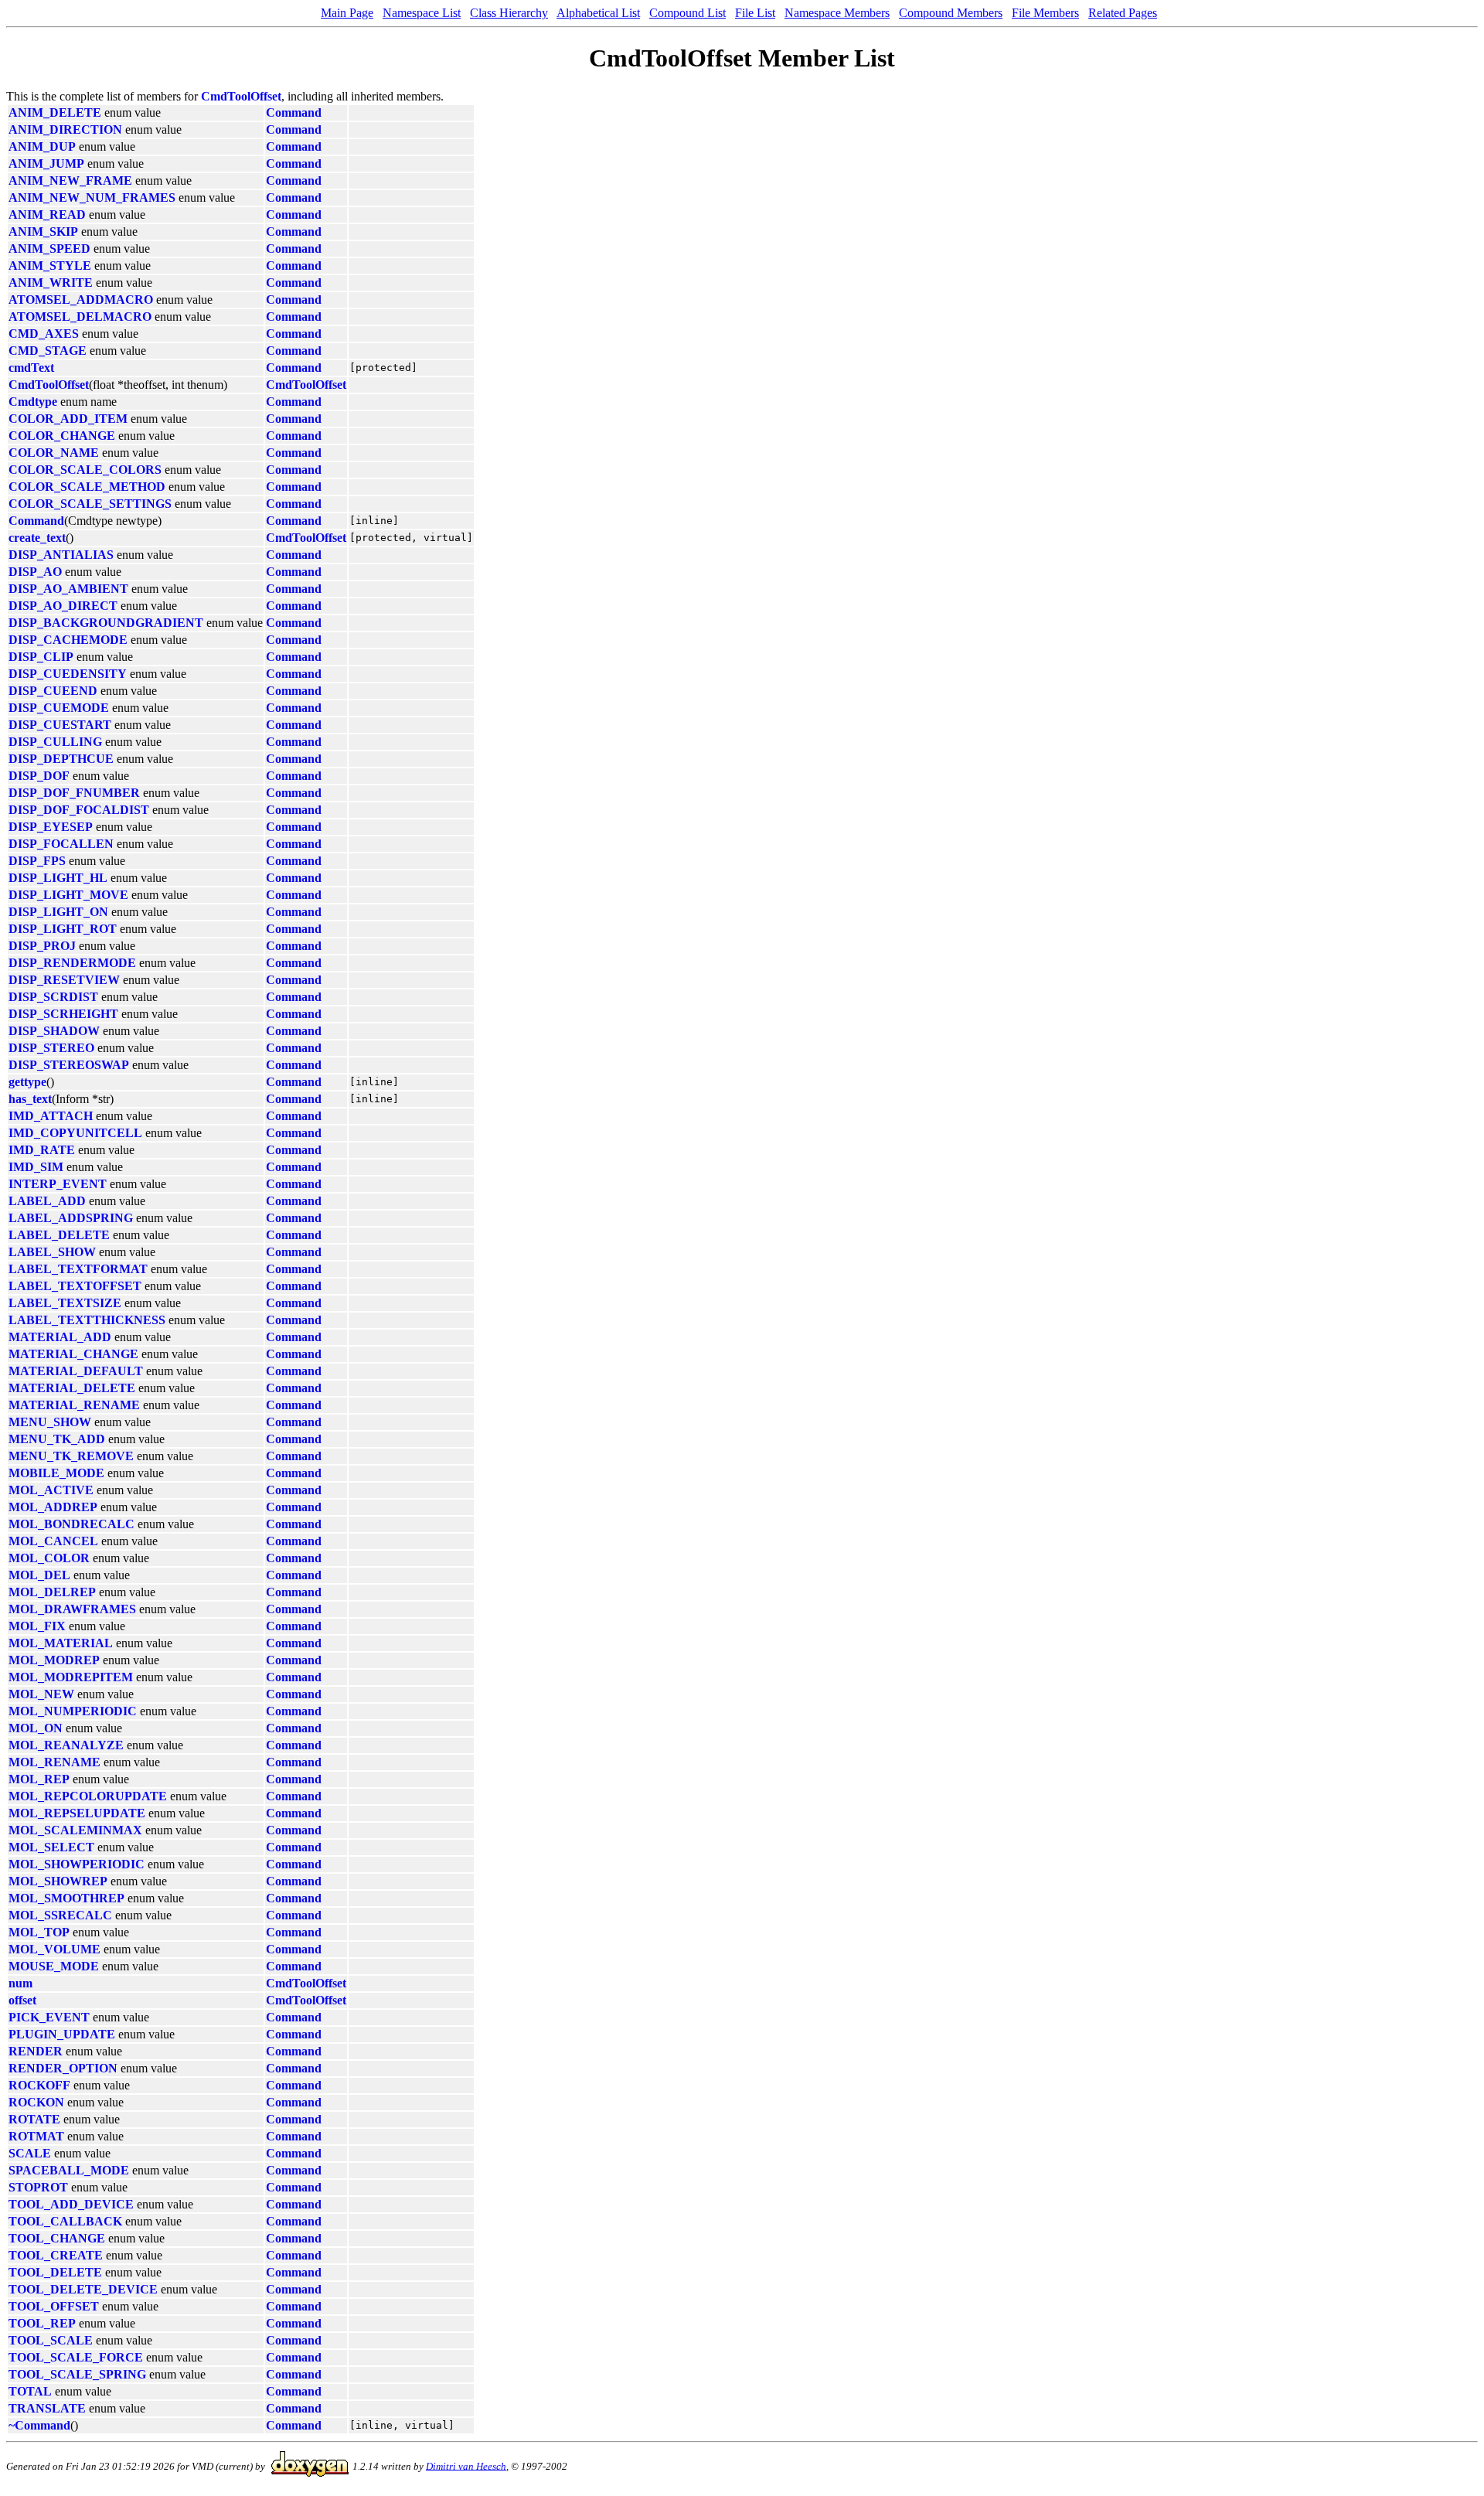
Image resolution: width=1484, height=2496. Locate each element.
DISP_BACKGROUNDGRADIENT (106, 623)
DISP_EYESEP (51, 827)
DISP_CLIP (41, 657)
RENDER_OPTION (63, 2068)
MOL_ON (36, 1728)
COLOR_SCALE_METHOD (87, 487)
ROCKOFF (39, 2085)
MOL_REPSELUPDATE (77, 1813)
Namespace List (422, 13)
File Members (1045, 13)
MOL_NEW (41, 1694)
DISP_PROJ (42, 946)
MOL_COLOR (49, 1558)
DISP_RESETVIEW (64, 980)
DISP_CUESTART (60, 725)
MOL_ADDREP (53, 1507)
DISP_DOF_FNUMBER (74, 793)
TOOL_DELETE (55, 2272)
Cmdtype (33, 402)
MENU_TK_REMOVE (71, 1456)
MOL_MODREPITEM (71, 1677)
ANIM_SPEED (49, 249)
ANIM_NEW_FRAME (70, 180)
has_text (30, 1099)
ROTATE (34, 2119)
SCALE (30, 2153)
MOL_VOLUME (54, 1949)
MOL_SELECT (51, 1847)
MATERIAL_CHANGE (73, 1354)
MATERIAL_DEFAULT (76, 1371)
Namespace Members (837, 13)
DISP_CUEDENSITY (68, 674)
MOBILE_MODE (56, 1473)
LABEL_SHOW (52, 1252)
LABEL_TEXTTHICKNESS (87, 1320)
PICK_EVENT (49, 2017)
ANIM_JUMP (46, 163)
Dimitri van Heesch (466, 2465)
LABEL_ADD (47, 1201)
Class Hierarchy (509, 13)
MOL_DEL (39, 1575)
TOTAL (30, 2391)
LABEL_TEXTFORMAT (78, 1269)
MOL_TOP (39, 1932)
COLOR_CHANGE (62, 436)
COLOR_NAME (54, 453)
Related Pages (1123, 13)
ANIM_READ (47, 215)
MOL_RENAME (54, 1762)
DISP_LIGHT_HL (58, 878)
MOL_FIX (37, 1626)
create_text (37, 538)
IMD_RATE (42, 1150)
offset (22, 2000)
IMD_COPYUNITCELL (75, 1133)
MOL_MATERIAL (61, 1643)
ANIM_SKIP (43, 232)
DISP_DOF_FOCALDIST (79, 810)
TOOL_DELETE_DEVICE (83, 2289)
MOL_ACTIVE (51, 1490)
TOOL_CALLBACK (65, 2221)
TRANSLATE (47, 2408)
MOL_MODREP (54, 1660)
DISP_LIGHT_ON (58, 912)
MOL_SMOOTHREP (66, 1898)
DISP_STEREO (51, 1048)
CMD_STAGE (48, 351)
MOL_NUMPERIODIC (73, 1711)
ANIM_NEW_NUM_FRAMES (92, 198)
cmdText (31, 368)
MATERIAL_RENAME (74, 1405)
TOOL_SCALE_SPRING (77, 2374)
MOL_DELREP (52, 1592)
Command (294, 112)
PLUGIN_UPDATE (62, 2034)
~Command (39, 2425)
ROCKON (36, 2102)
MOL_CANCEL (53, 1541)
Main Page (347, 13)
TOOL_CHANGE (57, 2238)
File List (755, 13)
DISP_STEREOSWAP (69, 1065)
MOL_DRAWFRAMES (72, 1609)
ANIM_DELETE (55, 112)
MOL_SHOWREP (58, 1881)
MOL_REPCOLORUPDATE (88, 1796)
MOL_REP (39, 1779)
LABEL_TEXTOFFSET (75, 1286)
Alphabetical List (598, 13)
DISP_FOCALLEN (61, 844)
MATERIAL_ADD (60, 1337)
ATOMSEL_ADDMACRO (81, 300)
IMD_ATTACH (51, 1116)
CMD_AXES (44, 334)
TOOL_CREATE (56, 2255)
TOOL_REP (42, 2323)
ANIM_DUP (42, 146)
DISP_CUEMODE (59, 708)
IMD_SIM (36, 1167)
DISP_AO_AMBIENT (68, 589)
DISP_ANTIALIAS (61, 555)
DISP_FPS (37, 861)
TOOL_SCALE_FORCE (76, 2357)
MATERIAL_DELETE (72, 1388)
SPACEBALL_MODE (69, 2170)
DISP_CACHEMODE (68, 640)
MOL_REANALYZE (66, 1745)
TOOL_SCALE (51, 2340)
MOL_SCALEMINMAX (75, 1830)
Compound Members (951, 13)
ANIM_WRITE (51, 283)
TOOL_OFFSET (54, 2306)
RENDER (36, 2051)
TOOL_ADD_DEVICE (71, 2204)
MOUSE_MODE (54, 1966)
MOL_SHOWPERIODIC (77, 1864)
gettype (27, 1082)
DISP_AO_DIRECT (63, 606)
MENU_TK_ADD (57, 1439)
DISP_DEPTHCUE (61, 759)
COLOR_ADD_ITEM (68, 419)
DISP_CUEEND (53, 691)
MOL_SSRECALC (60, 1915)
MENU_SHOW (50, 1422)
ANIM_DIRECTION (65, 129)
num (20, 1983)
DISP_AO (35, 572)
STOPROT (38, 2187)
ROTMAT (36, 2136)
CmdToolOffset (241, 96)
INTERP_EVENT (58, 1184)
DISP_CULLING (55, 742)
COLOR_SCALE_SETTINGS (90, 504)
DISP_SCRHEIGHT (63, 1014)
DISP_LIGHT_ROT (63, 929)
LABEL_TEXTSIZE (65, 1303)
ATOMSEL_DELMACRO (80, 317)
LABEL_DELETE (59, 1235)
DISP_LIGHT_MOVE (68, 895)
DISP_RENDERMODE (72, 963)
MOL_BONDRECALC (71, 1524)
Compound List (688, 13)
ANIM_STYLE (50, 266)
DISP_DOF (39, 776)
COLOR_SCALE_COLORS (85, 470)
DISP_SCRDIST (53, 997)
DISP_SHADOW (54, 1031)
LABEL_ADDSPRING (71, 1218)
